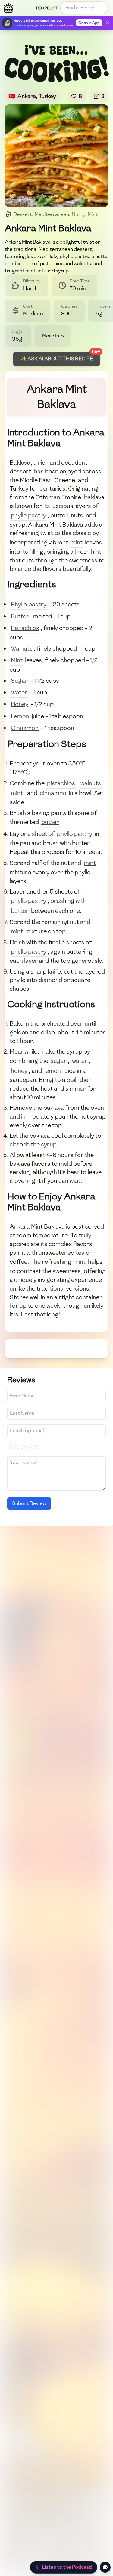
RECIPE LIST (47, 8)
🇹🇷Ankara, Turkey (32, 96)
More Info (53, 336)
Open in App (89, 23)
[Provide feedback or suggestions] (105, 2567)
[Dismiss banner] (108, 23)
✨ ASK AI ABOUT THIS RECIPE (57, 359)
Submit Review (29, 1503)
